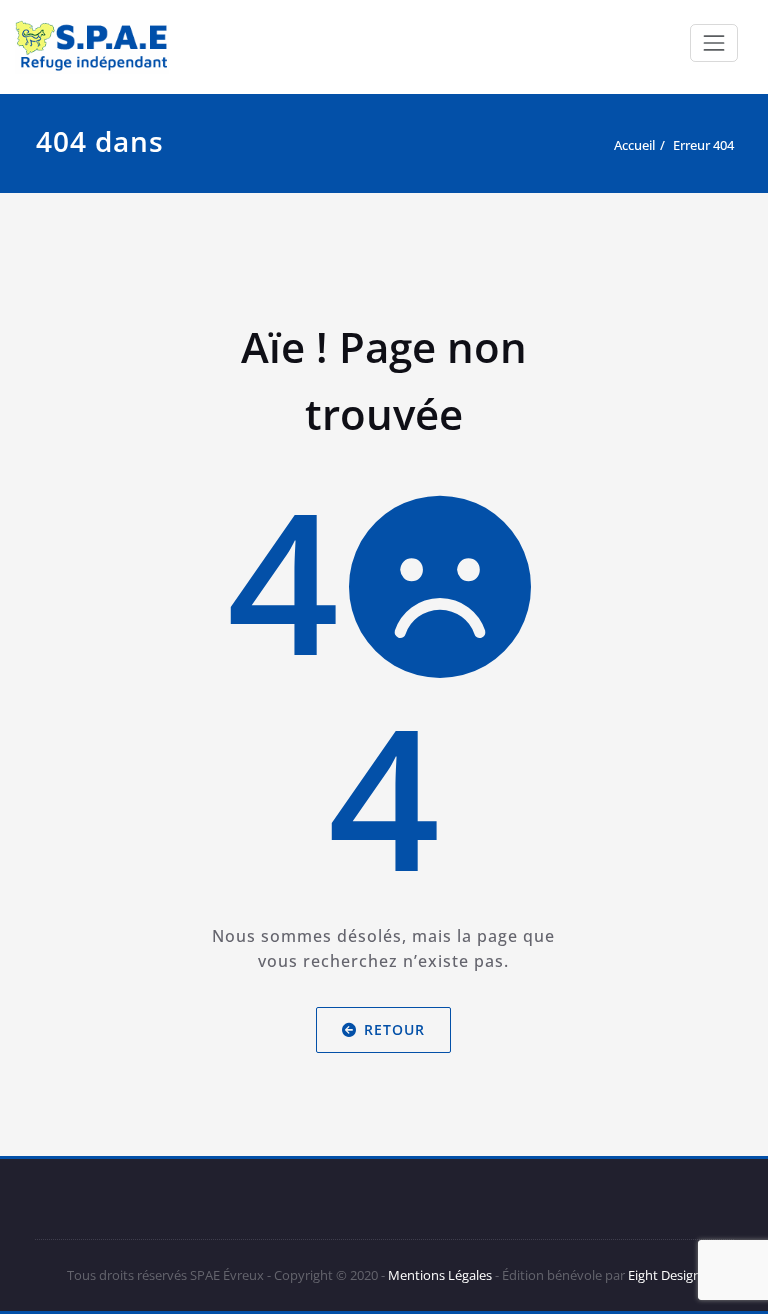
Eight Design (663, 1275)
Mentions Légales (440, 1275)
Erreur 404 (703, 145)
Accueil (634, 145)
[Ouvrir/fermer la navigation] (714, 43)
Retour (395, 1029)
